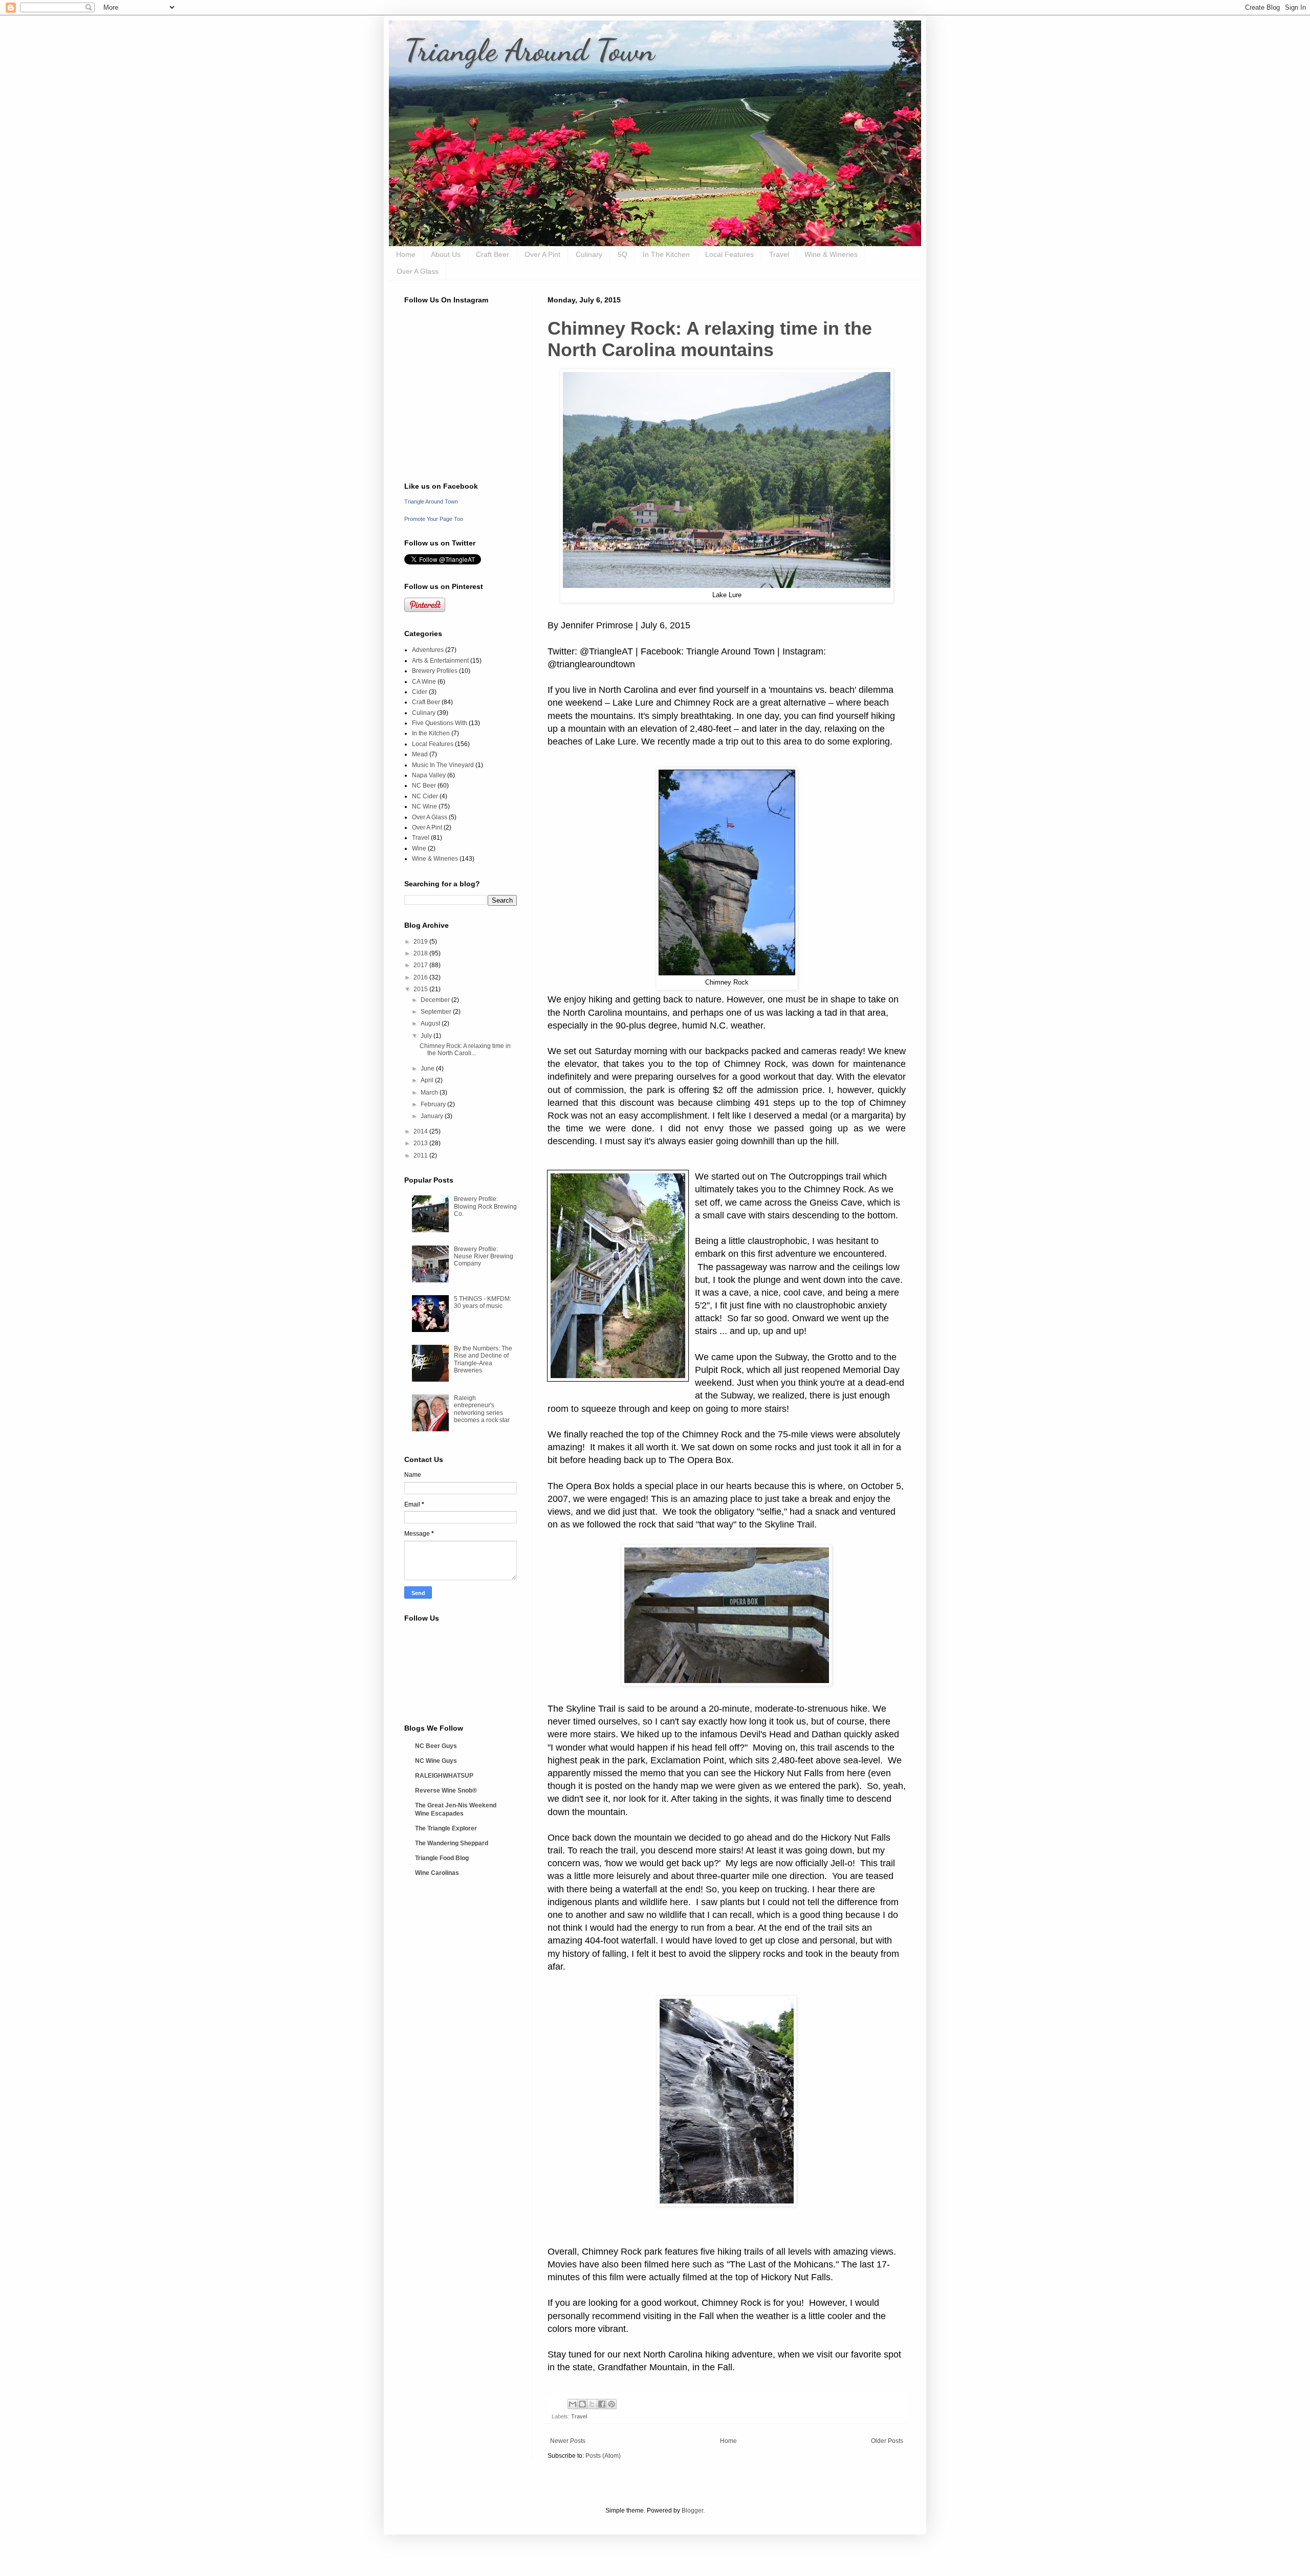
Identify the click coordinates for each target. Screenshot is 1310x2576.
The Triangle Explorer (446, 1828)
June (428, 1068)
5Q (623, 254)
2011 (421, 1155)
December (436, 1000)
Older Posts (887, 2441)
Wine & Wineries (831, 254)
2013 (421, 1143)
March (430, 1093)
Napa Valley (429, 775)
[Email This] (573, 2404)
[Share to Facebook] (602, 2404)
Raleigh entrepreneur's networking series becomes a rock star (482, 1409)
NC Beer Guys (436, 1746)
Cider (420, 692)
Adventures (428, 650)
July (427, 1036)
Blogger (692, 2510)
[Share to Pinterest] (612, 2404)
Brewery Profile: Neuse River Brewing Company (484, 1257)
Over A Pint (542, 254)
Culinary (589, 254)
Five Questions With (440, 723)
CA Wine (424, 682)
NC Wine (424, 806)
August (431, 1023)
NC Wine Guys (436, 1761)
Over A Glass (418, 271)
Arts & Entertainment (440, 661)
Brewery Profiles (435, 671)
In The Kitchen (666, 254)
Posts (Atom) (603, 2456)
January (433, 1116)
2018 (421, 953)
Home (406, 254)
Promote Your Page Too (434, 519)
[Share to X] (592, 2404)
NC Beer (424, 785)
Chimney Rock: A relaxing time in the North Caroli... (465, 1050)
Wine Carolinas (437, 1873)
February (434, 1104)
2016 (421, 977)
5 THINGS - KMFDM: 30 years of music (483, 1302)
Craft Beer (493, 254)
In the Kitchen (431, 733)
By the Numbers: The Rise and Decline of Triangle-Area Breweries (483, 1359)
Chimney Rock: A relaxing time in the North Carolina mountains (710, 339)
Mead (420, 754)
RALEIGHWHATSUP (444, 1776)
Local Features (729, 254)
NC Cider (425, 796)
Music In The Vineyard (443, 765)
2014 (421, 1131)
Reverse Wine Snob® (446, 1791)
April (428, 1080)
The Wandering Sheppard (452, 1843)
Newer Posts (568, 2441)
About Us (446, 254)
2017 (421, 965)
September (437, 1012)
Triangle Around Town (529, 50)
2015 (421, 989)
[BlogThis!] (582, 2404)
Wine (419, 848)
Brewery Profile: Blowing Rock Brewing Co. (485, 1206)
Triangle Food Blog (442, 1858)
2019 (421, 942)
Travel (779, 254)
